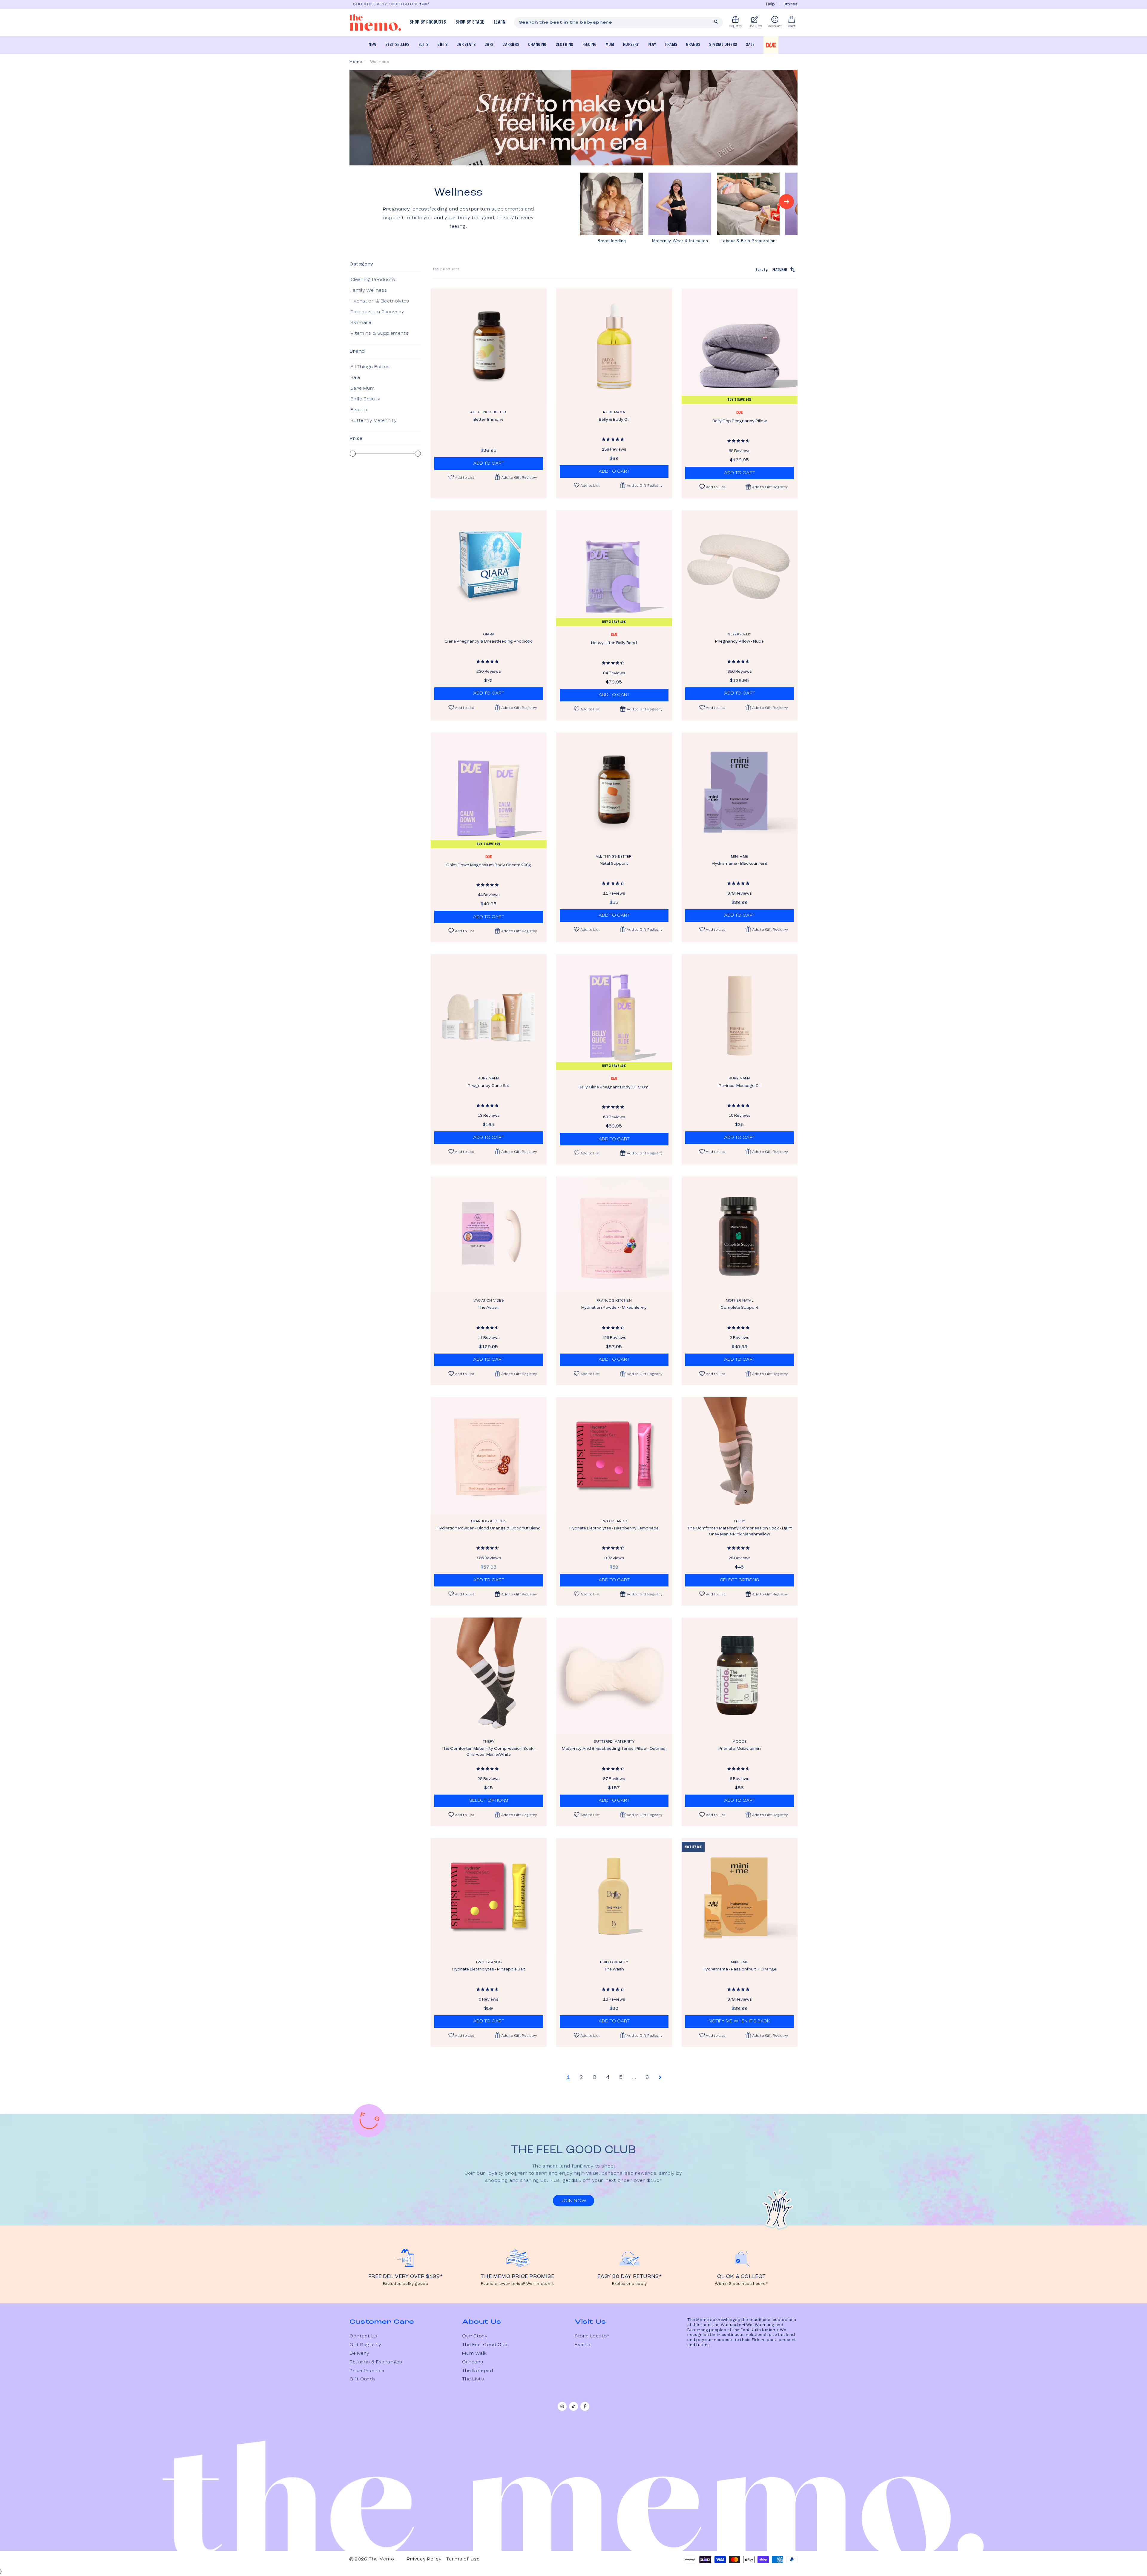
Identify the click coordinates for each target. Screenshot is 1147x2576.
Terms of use (463, 2559)
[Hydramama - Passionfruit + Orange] (740, 1896)
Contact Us (364, 2336)
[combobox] (619, 22)
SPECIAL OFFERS (723, 45)
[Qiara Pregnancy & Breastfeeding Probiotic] (489, 568)
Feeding (589, 45)
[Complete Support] (740, 1234)
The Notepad (478, 2371)
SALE (750, 45)
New (372, 45)
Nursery (631, 45)
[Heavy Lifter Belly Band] (614, 568)
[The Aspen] (489, 1234)
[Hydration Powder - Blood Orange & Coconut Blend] (489, 1455)
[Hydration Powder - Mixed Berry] (614, 1234)
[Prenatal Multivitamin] (740, 1675)
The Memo (382, 2559)
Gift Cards (363, 2379)
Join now (573, 2201)
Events (583, 2345)
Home (356, 62)
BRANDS (693, 45)
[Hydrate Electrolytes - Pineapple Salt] (489, 1896)
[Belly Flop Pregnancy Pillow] (740, 346)
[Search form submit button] (716, 22)
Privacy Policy (424, 2559)
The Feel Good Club (486, 2345)
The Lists (473, 2379)
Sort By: (771, 270)
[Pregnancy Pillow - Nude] (740, 568)
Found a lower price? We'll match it (517, 2284)
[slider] (353, 454)
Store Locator (592, 2336)
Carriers (511, 45)
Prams (671, 45)
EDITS (424, 45)
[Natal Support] (614, 790)
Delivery (359, 2354)
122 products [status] (446, 269)
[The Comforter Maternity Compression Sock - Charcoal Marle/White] (489, 1675)
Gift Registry (365, 2345)
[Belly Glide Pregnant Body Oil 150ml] (614, 1012)
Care (489, 45)
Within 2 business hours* (741, 2284)
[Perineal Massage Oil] (740, 1012)
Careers (473, 2362)
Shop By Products (428, 22)
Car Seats (466, 45)
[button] (516, 477)
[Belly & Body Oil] (614, 346)
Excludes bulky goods (406, 2284)
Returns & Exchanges (376, 2362)
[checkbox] (384, 280)
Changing (537, 45)
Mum (610, 45)
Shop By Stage (470, 22)
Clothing (565, 45)
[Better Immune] (489, 346)
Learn (500, 22)
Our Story (475, 2336)
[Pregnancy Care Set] (489, 1012)
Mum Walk (474, 2354)
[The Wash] (614, 1896)
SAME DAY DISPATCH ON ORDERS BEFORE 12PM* (396, 4)
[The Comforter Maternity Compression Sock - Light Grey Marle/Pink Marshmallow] (740, 1455)
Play (652, 45)
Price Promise (367, 2371)
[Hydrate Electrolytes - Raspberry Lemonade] (614, 1455)
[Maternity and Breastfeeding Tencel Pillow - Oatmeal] (614, 1675)
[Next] (786, 202)
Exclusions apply (630, 2284)
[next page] (660, 2077)
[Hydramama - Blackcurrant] (740, 790)
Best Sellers (397, 45)
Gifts (442, 45)
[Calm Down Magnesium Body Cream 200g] (489, 790)
